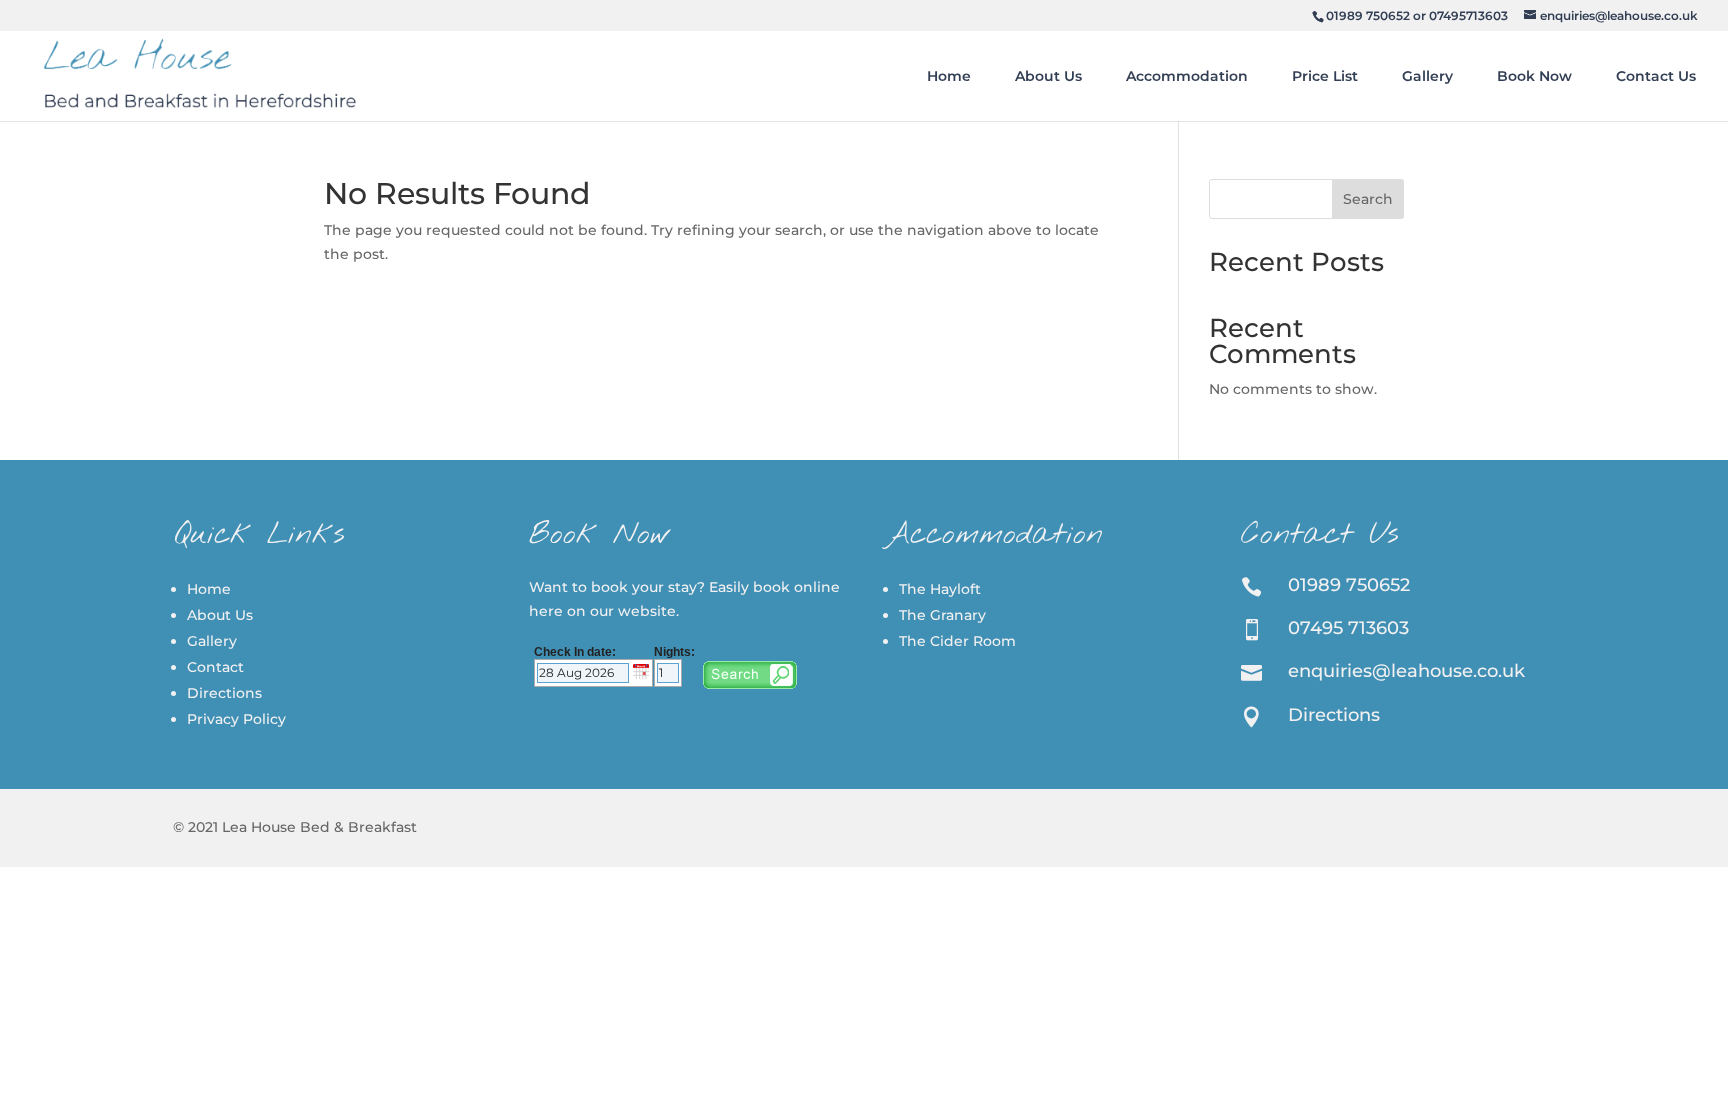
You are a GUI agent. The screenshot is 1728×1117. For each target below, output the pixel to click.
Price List (1325, 76)
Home (949, 76)
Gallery (1427, 76)
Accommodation (1187, 76)
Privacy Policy (236, 719)
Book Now (1534, 76)
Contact (215, 667)
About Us (1048, 76)
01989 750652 (1368, 15)
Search (1368, 199)
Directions (224, 693)
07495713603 (1468, 15)
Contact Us (1656, 76)
